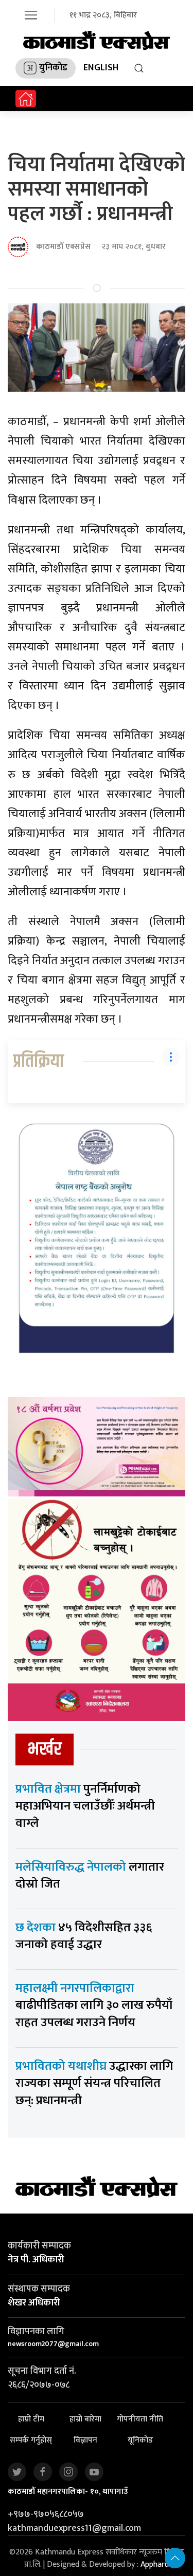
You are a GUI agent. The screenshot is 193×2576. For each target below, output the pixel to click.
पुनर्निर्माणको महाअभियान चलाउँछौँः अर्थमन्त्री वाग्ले (85, 1806)
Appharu (155, 2564)
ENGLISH (101, 68)
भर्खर (45, 1749)
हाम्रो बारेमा (85, 2420)
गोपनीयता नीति (140, 2420)
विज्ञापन (85, 2441)
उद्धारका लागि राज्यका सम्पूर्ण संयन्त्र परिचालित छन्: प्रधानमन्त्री (94, 2083)
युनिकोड (53, 68)
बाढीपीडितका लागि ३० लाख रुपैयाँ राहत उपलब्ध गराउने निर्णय (94, 2005)
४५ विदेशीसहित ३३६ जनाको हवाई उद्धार (84, 1936)
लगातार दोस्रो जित (90, 1876)
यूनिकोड (140, 2441)
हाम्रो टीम (31, 2420)
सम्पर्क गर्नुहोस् (31, 2441)
